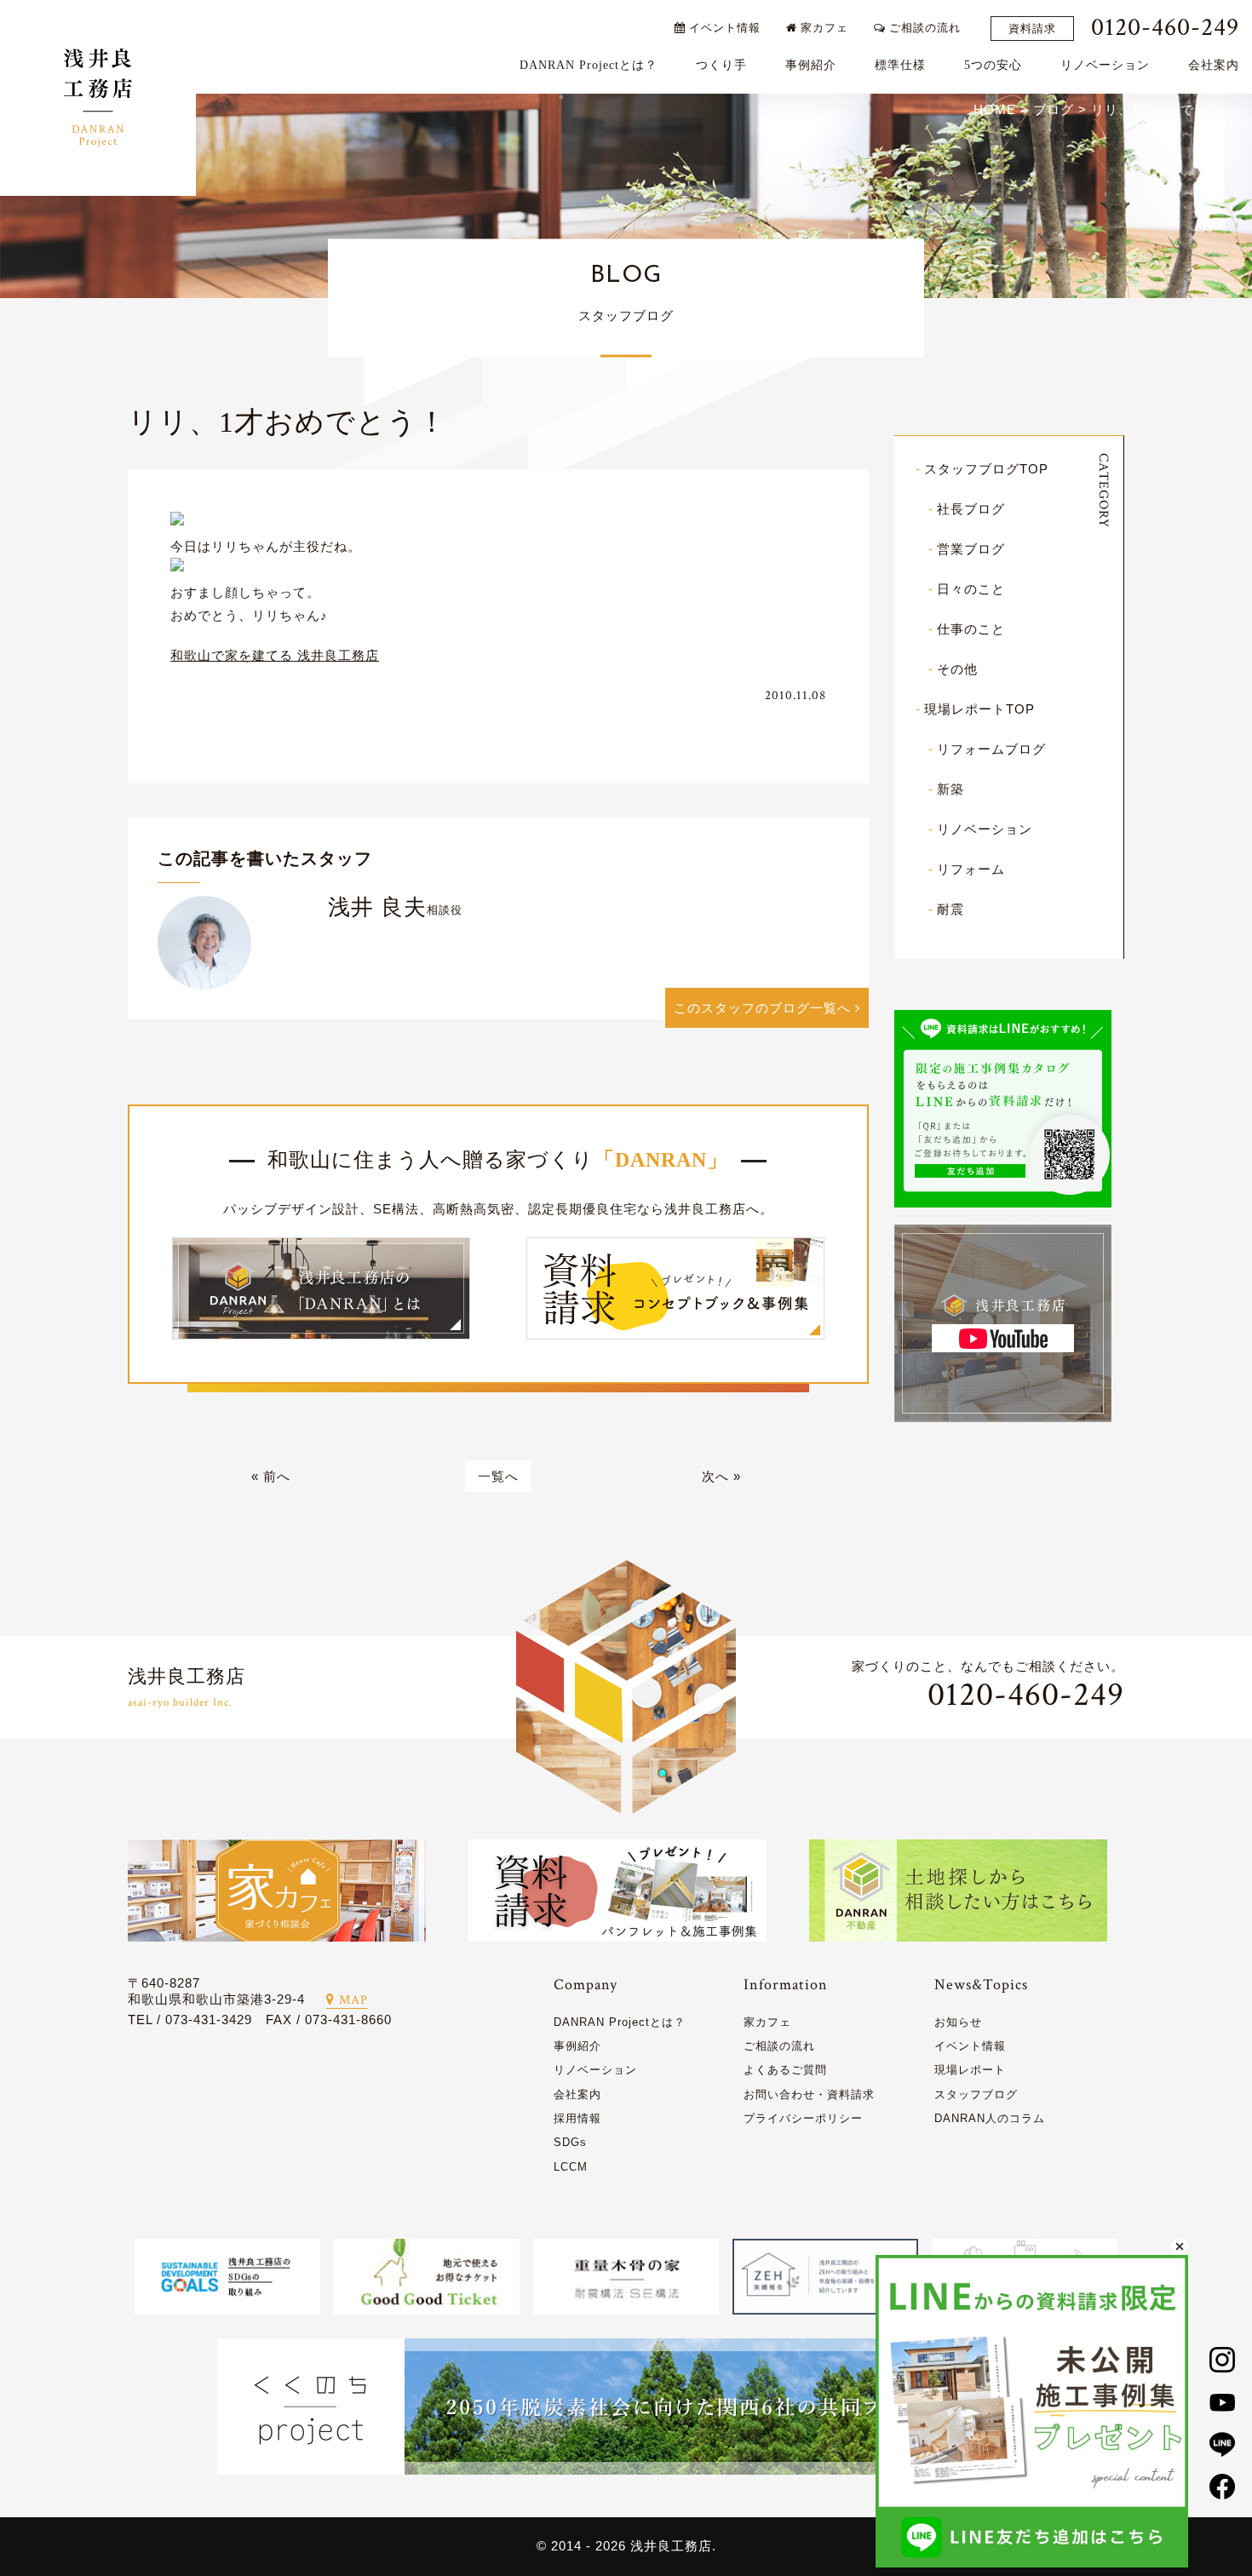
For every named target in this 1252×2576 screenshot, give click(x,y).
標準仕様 (900, 65)
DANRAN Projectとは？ (589, 65)
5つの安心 (993, 65)
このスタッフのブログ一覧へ (764, 1008)
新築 (950, 789)
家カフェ (823, 28)
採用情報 (577, 2118)
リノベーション (1105, 65)
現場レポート (970, 2070)
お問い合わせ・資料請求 (809, 2094)
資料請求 (1032, 29)
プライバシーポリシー (803, 2118)
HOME (995, 109)
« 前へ (271, 1476)
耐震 (950, 909)
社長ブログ (971, 509)
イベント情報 (723, 28)
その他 (957, 669)
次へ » (721, 1476)
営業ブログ (971, 549)
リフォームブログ (991, 749)
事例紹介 (811, 65)
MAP (353, 2000)
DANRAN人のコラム (990, 2118)
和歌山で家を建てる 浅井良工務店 (275, 655)
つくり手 (721, 65)
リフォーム (971, 869)
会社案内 (1214, 65)
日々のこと (971, 589)
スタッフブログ (976, 2094)
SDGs (570, 2142)
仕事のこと (971, 629)
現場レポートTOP (979, 709)
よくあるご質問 (785, 2070)
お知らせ (958, 2022)
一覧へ (498, 1476)
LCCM (571, 2167)
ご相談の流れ (923, 28)
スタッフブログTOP (986, 469)
